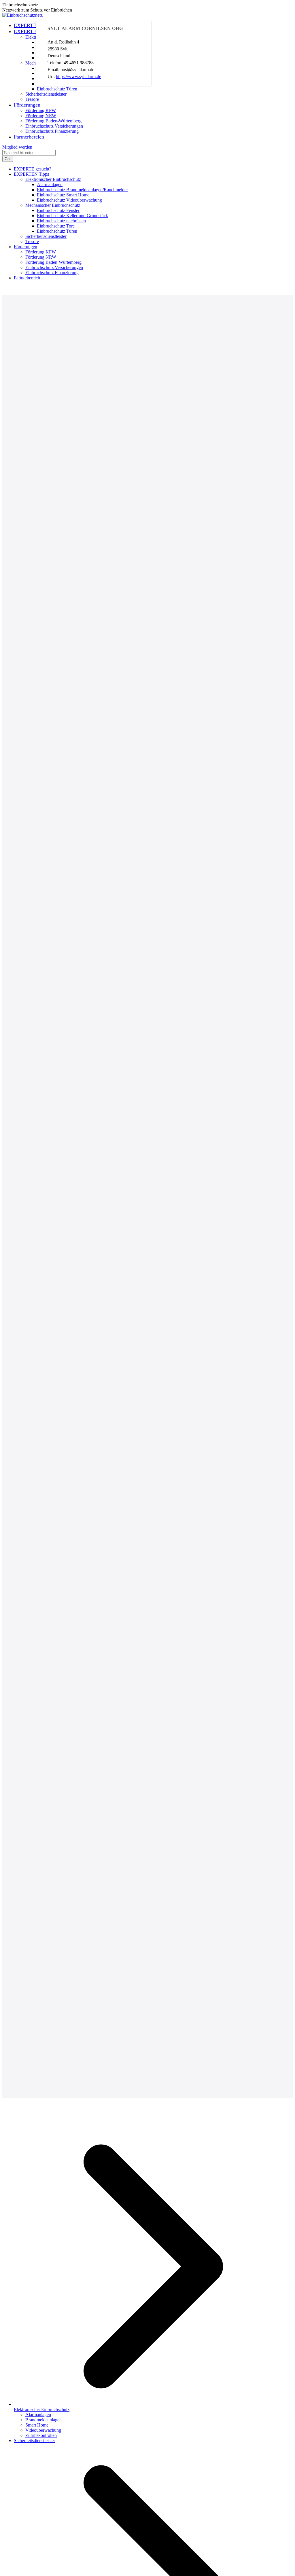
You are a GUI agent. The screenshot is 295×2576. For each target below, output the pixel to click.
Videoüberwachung (43, 2430)
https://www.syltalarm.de (79, 76)
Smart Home (37, 2425)
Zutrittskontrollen (41, 2435)
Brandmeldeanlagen (44, 2420)
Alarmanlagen (38, 2415)
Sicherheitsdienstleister (34, 2441)
